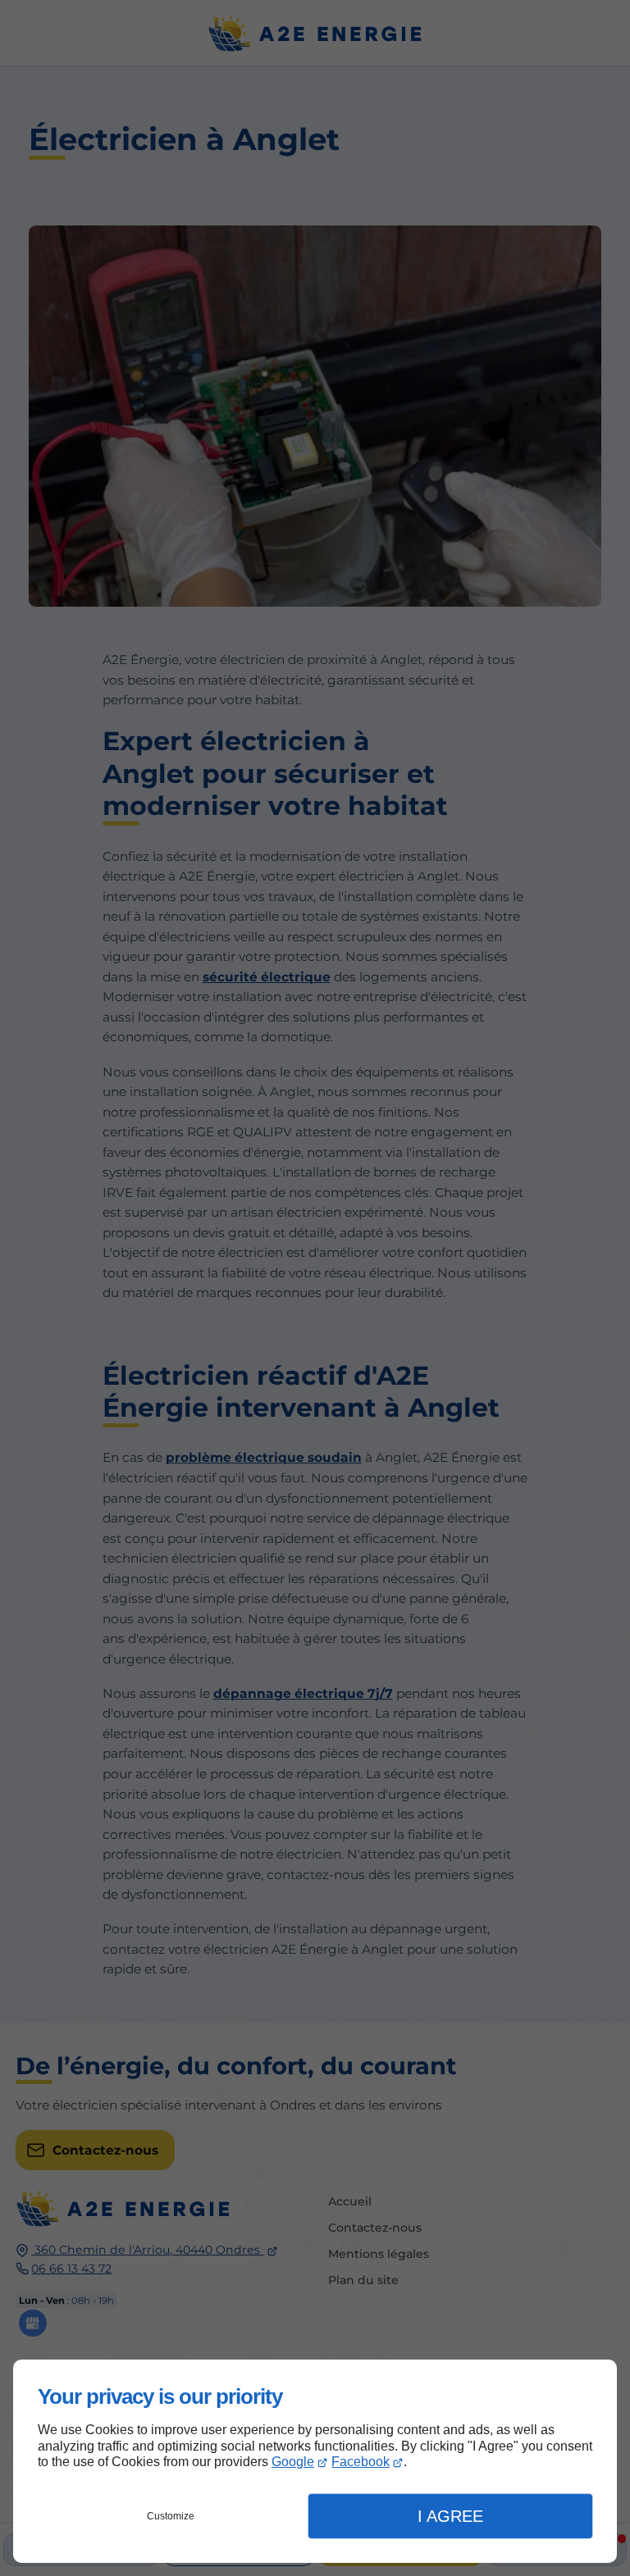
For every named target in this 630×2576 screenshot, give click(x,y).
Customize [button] (171, 2516)
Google (293, 2462)
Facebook (361, 2462)
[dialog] (315, 2461)
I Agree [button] (450, 2516)
